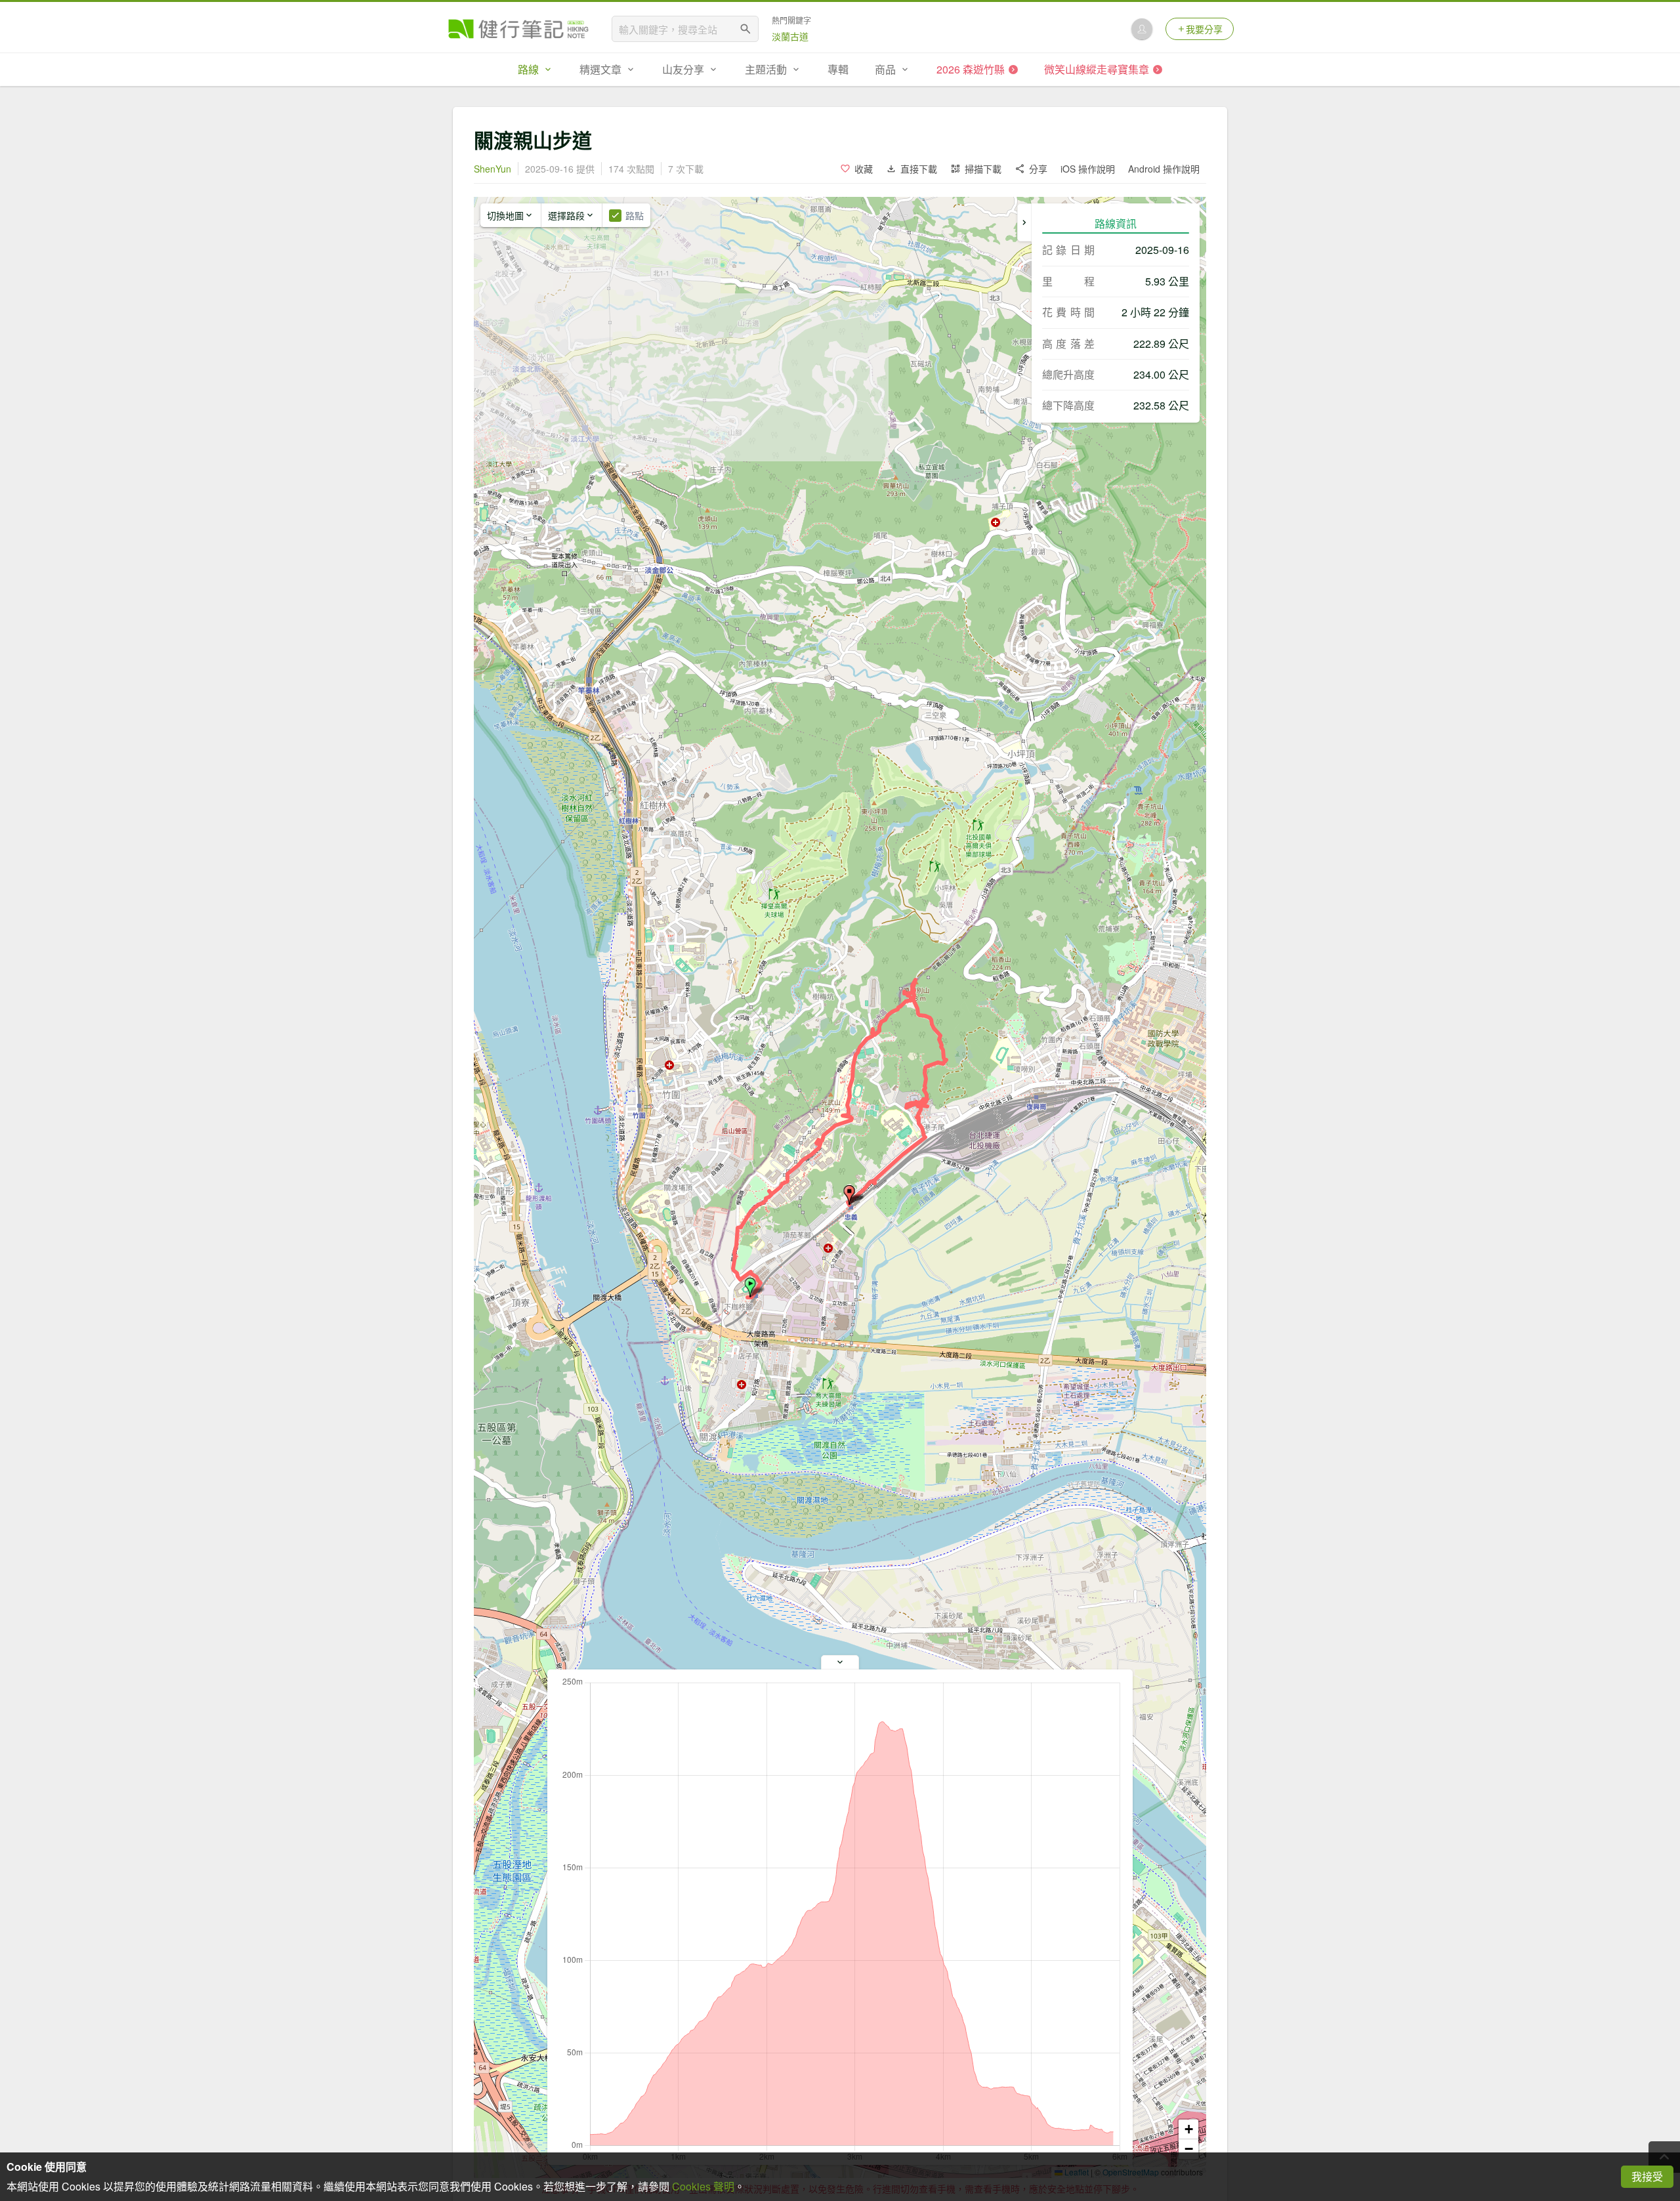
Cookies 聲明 (703, 2186)
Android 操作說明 (1164, 169)
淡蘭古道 (790, 36)
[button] (750, 1288)
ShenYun (493, 169)
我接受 (1647, 2176)
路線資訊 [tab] (1116, 223)
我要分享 (1204, 29)
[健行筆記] (518, 29)
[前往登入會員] (1142, 29)
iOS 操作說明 (1088, 169)
